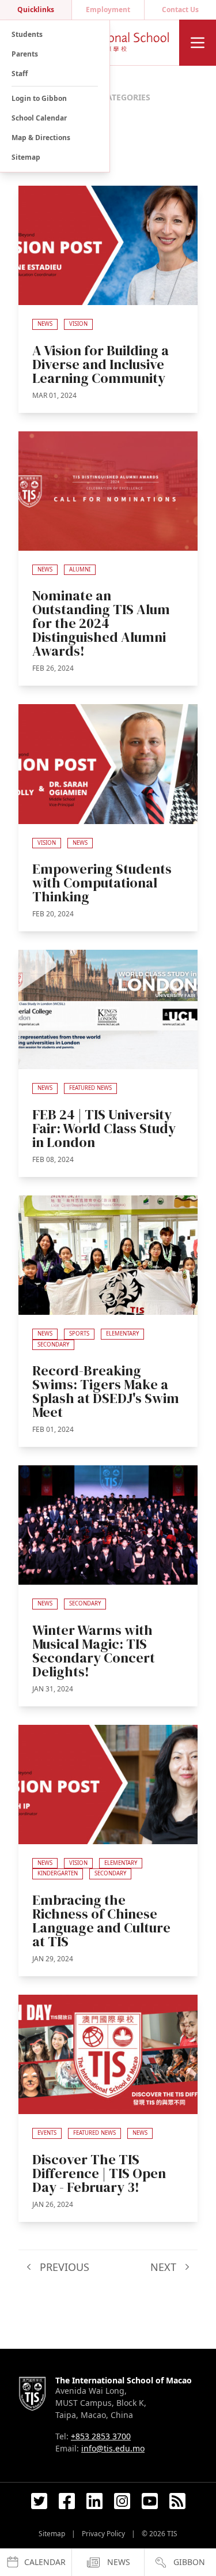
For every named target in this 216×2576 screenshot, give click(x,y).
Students (27, 34)
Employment (108, 10)
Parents (25, 54)
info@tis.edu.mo (113, 2448)
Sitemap (26, 157)
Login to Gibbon (39, 98)
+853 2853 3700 (101, 2436)
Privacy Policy (103, 2534)
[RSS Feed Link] (177, 2501)
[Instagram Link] (122, 2501)
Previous (63, 2267)
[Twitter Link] (39, 2501)
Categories (126, 97)
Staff (20, 74)
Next (165, 2267)
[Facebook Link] (67, 2501)
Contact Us (180, 10)
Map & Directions (41, 138)
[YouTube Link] (150, 2501)
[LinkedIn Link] (94, 2501)
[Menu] (198, 43)
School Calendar (39, 118)
